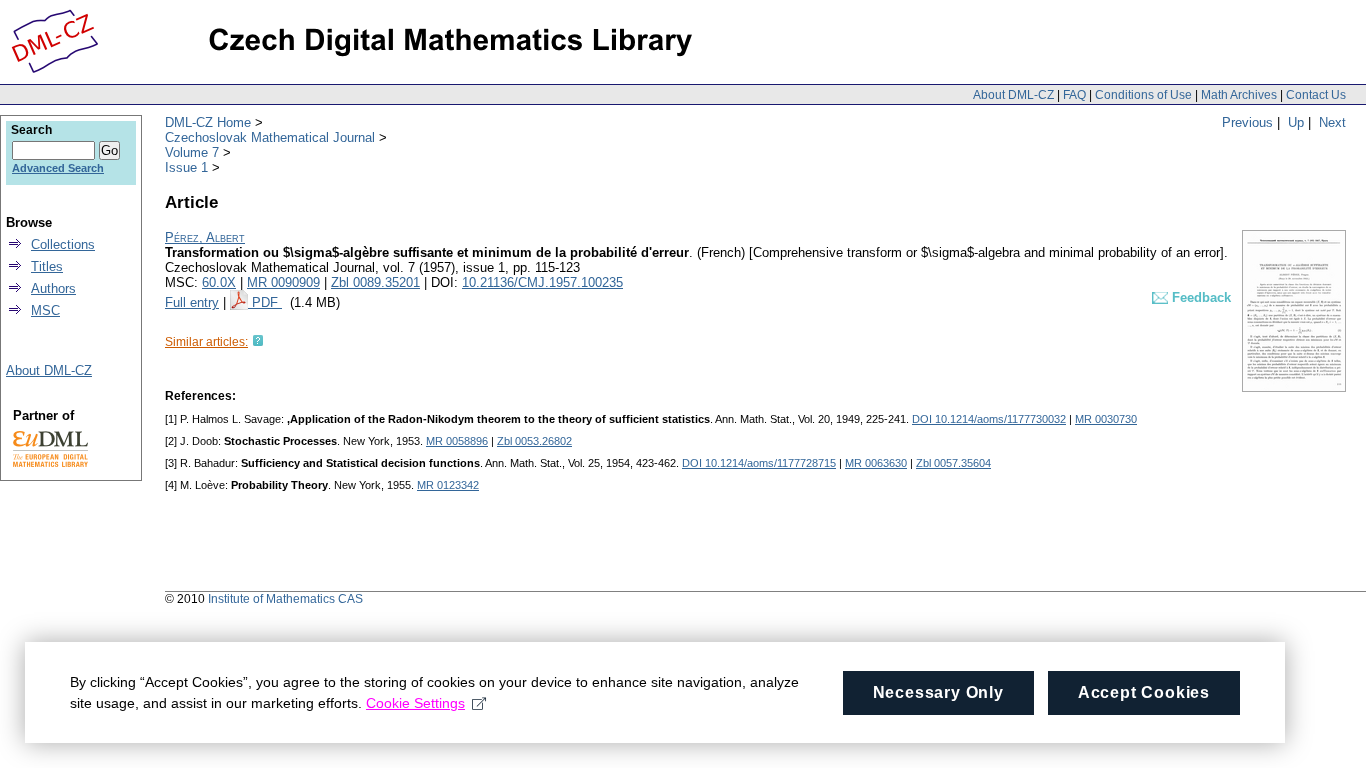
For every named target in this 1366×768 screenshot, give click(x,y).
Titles (47, 266)
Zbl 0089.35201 (375, 282)
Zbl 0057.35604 (953, 463)
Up (1296, 122)
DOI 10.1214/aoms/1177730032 (989, 419)
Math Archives (1239, 95)
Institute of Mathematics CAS (285, 599)
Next (1332, 122)
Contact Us (1316, 95)
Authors (53, 288)
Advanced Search (58, 168)
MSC (45, 310)
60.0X (219, 282)
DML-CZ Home (208, 122)
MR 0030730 (1106, 419)
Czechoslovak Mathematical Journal (270, 137)
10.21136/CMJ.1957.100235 (542, 282)
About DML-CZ (1013, 95)
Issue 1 (186, 167)
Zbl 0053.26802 (534, 441)
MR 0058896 (457, 441)
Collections (63, 244)
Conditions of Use (1143, 95)
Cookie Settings (415, 703)
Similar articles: (206, 342)
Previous (1247, 122)
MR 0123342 (448, 485)
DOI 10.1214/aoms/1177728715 (759, 463)
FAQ (1074, 95)
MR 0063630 (876, 463)
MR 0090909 (283, 282)
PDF (267, 302)
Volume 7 (192, 152)
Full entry (192, 302)
